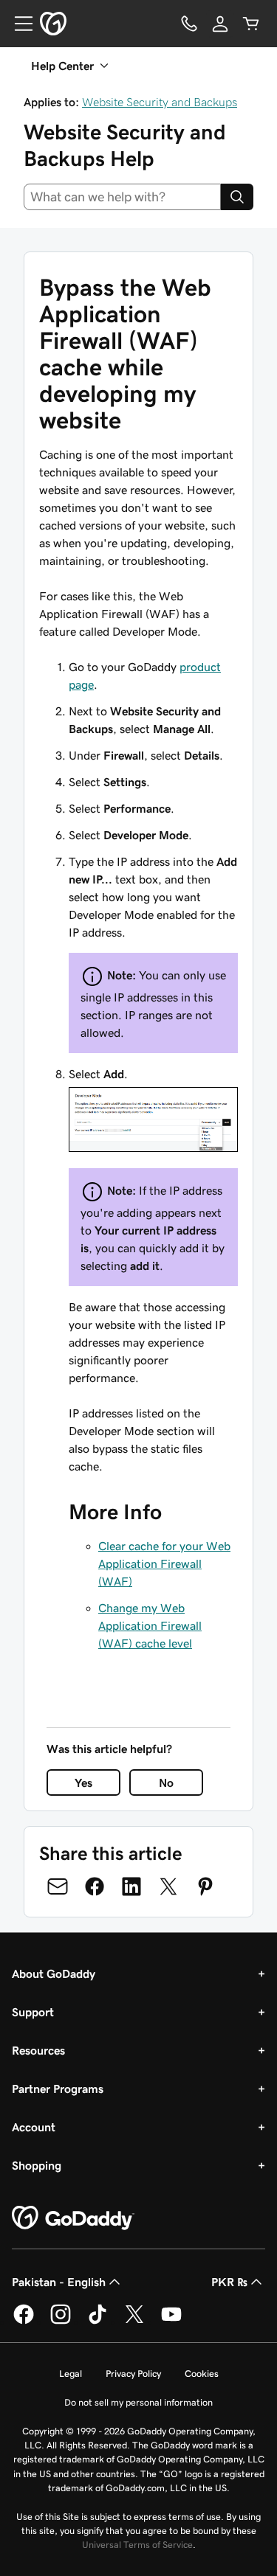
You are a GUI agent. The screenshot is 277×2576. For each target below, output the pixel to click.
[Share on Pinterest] (205, 1886)
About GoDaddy (54, 1973)
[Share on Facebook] (95, 1886)
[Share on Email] (58, 1886)
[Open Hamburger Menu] (18, 24)
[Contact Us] (189, 24)
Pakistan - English (59, 2282)
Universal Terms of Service (137, 2545)
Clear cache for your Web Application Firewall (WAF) (164, 1563)
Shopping (37, 2165)
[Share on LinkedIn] (131, 1886)
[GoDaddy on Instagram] (61, 2322)
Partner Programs (58, 2089)
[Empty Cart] (251, 24)
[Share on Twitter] (168, 1886)
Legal (71, 2374)
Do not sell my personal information (138, 2402)
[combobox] (122, 197)
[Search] (237, 197)
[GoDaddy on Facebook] (24, 2322)
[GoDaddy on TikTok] (98, 2322)
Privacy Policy (133, 2374)
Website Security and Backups (160, 102)
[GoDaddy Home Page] (73, 2218)
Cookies (202, 2374)
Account (34, 2127)
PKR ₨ (229, 2282)
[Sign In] (220, 24)
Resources (38, 2050)
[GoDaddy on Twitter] (134, 2322)
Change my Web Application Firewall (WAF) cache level (150, 1625)
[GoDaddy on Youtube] (171, 2322)
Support (33, 2012)
